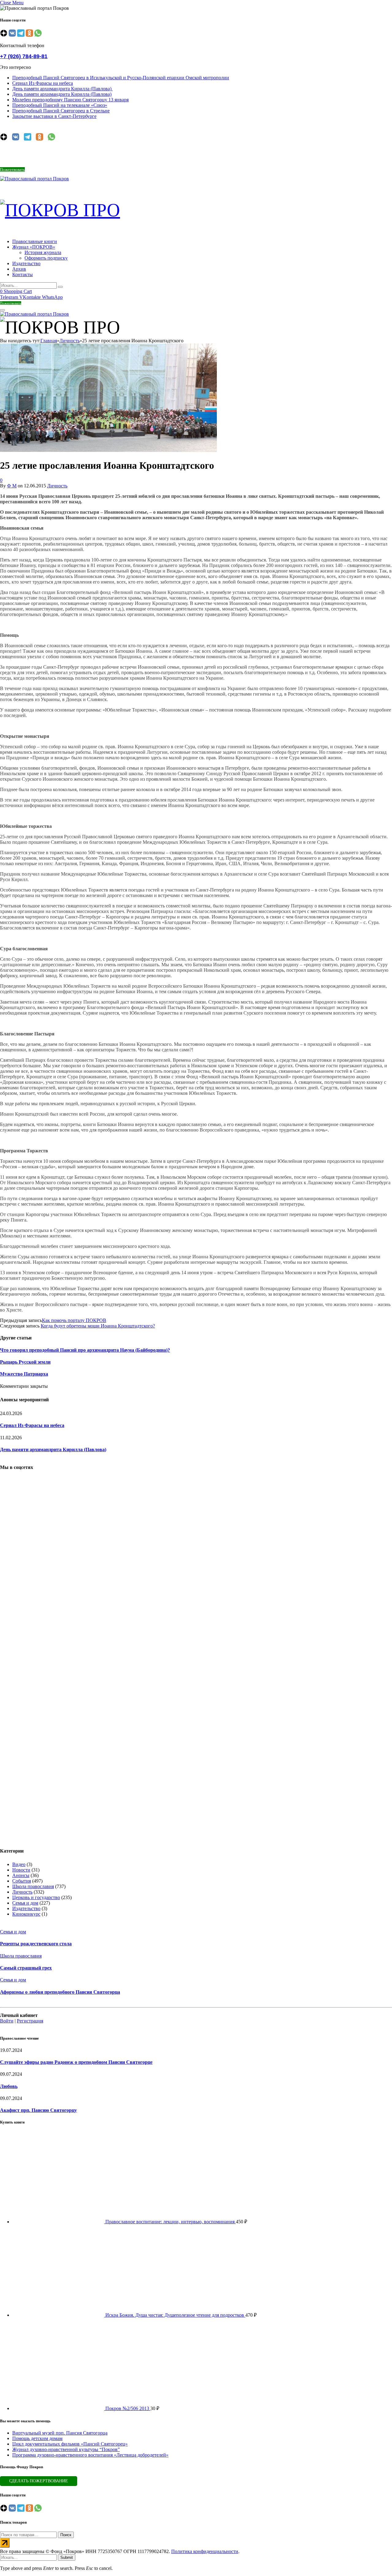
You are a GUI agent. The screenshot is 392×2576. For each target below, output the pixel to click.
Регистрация (30, 2021)
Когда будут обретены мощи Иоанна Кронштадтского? (98, 1326)
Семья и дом (25, 1903)
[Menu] (2, 310)
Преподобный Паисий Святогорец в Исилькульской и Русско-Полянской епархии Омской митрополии (121, 78)
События (22, 1881)
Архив (19, 269)
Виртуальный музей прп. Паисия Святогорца (60, 2433)
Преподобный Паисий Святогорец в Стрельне (61, 111)
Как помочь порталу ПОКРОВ (74, 1320)
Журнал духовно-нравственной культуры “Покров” (66, 2449)
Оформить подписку (46, 258)
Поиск (66, 2535)
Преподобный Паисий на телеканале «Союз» (60, 105)
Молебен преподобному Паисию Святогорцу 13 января (70, 100)
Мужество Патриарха (24, 1374)
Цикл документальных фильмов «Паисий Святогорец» (70, 2444)
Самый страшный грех (26, 1968)
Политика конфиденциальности (205, 2551)
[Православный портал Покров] (34, 179)
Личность (57, 486)
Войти (7, 2021)
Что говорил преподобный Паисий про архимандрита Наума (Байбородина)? (85, 1350)
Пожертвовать (12, 169)
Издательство (26, 263)
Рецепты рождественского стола (36, 1944)
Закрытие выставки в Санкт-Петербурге (54, 116)
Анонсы (21, 1875)
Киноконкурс (26, 1914)
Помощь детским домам (37, 2438)
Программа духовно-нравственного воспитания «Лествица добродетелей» (90, 2455)
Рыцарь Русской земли (25, 1362)
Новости (21, 1870)
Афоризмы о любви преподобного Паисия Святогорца (60, 1992)
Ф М (12, 486)
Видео (19, 1864)
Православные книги (35, 241)
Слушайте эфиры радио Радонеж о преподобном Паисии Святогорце (76, 2062)
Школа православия (33, 1886)
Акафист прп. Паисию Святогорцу (38, 2110)
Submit (67, 2557)
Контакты (23, 274)
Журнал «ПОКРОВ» (34, 247)
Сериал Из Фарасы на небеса (43, 83)
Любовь (9, 2086)
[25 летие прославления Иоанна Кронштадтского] (108, 548)
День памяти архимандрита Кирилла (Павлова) (62, 89)
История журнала (43, 252)
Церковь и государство (36, 1897)
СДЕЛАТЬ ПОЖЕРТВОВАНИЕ (39, 2481)
